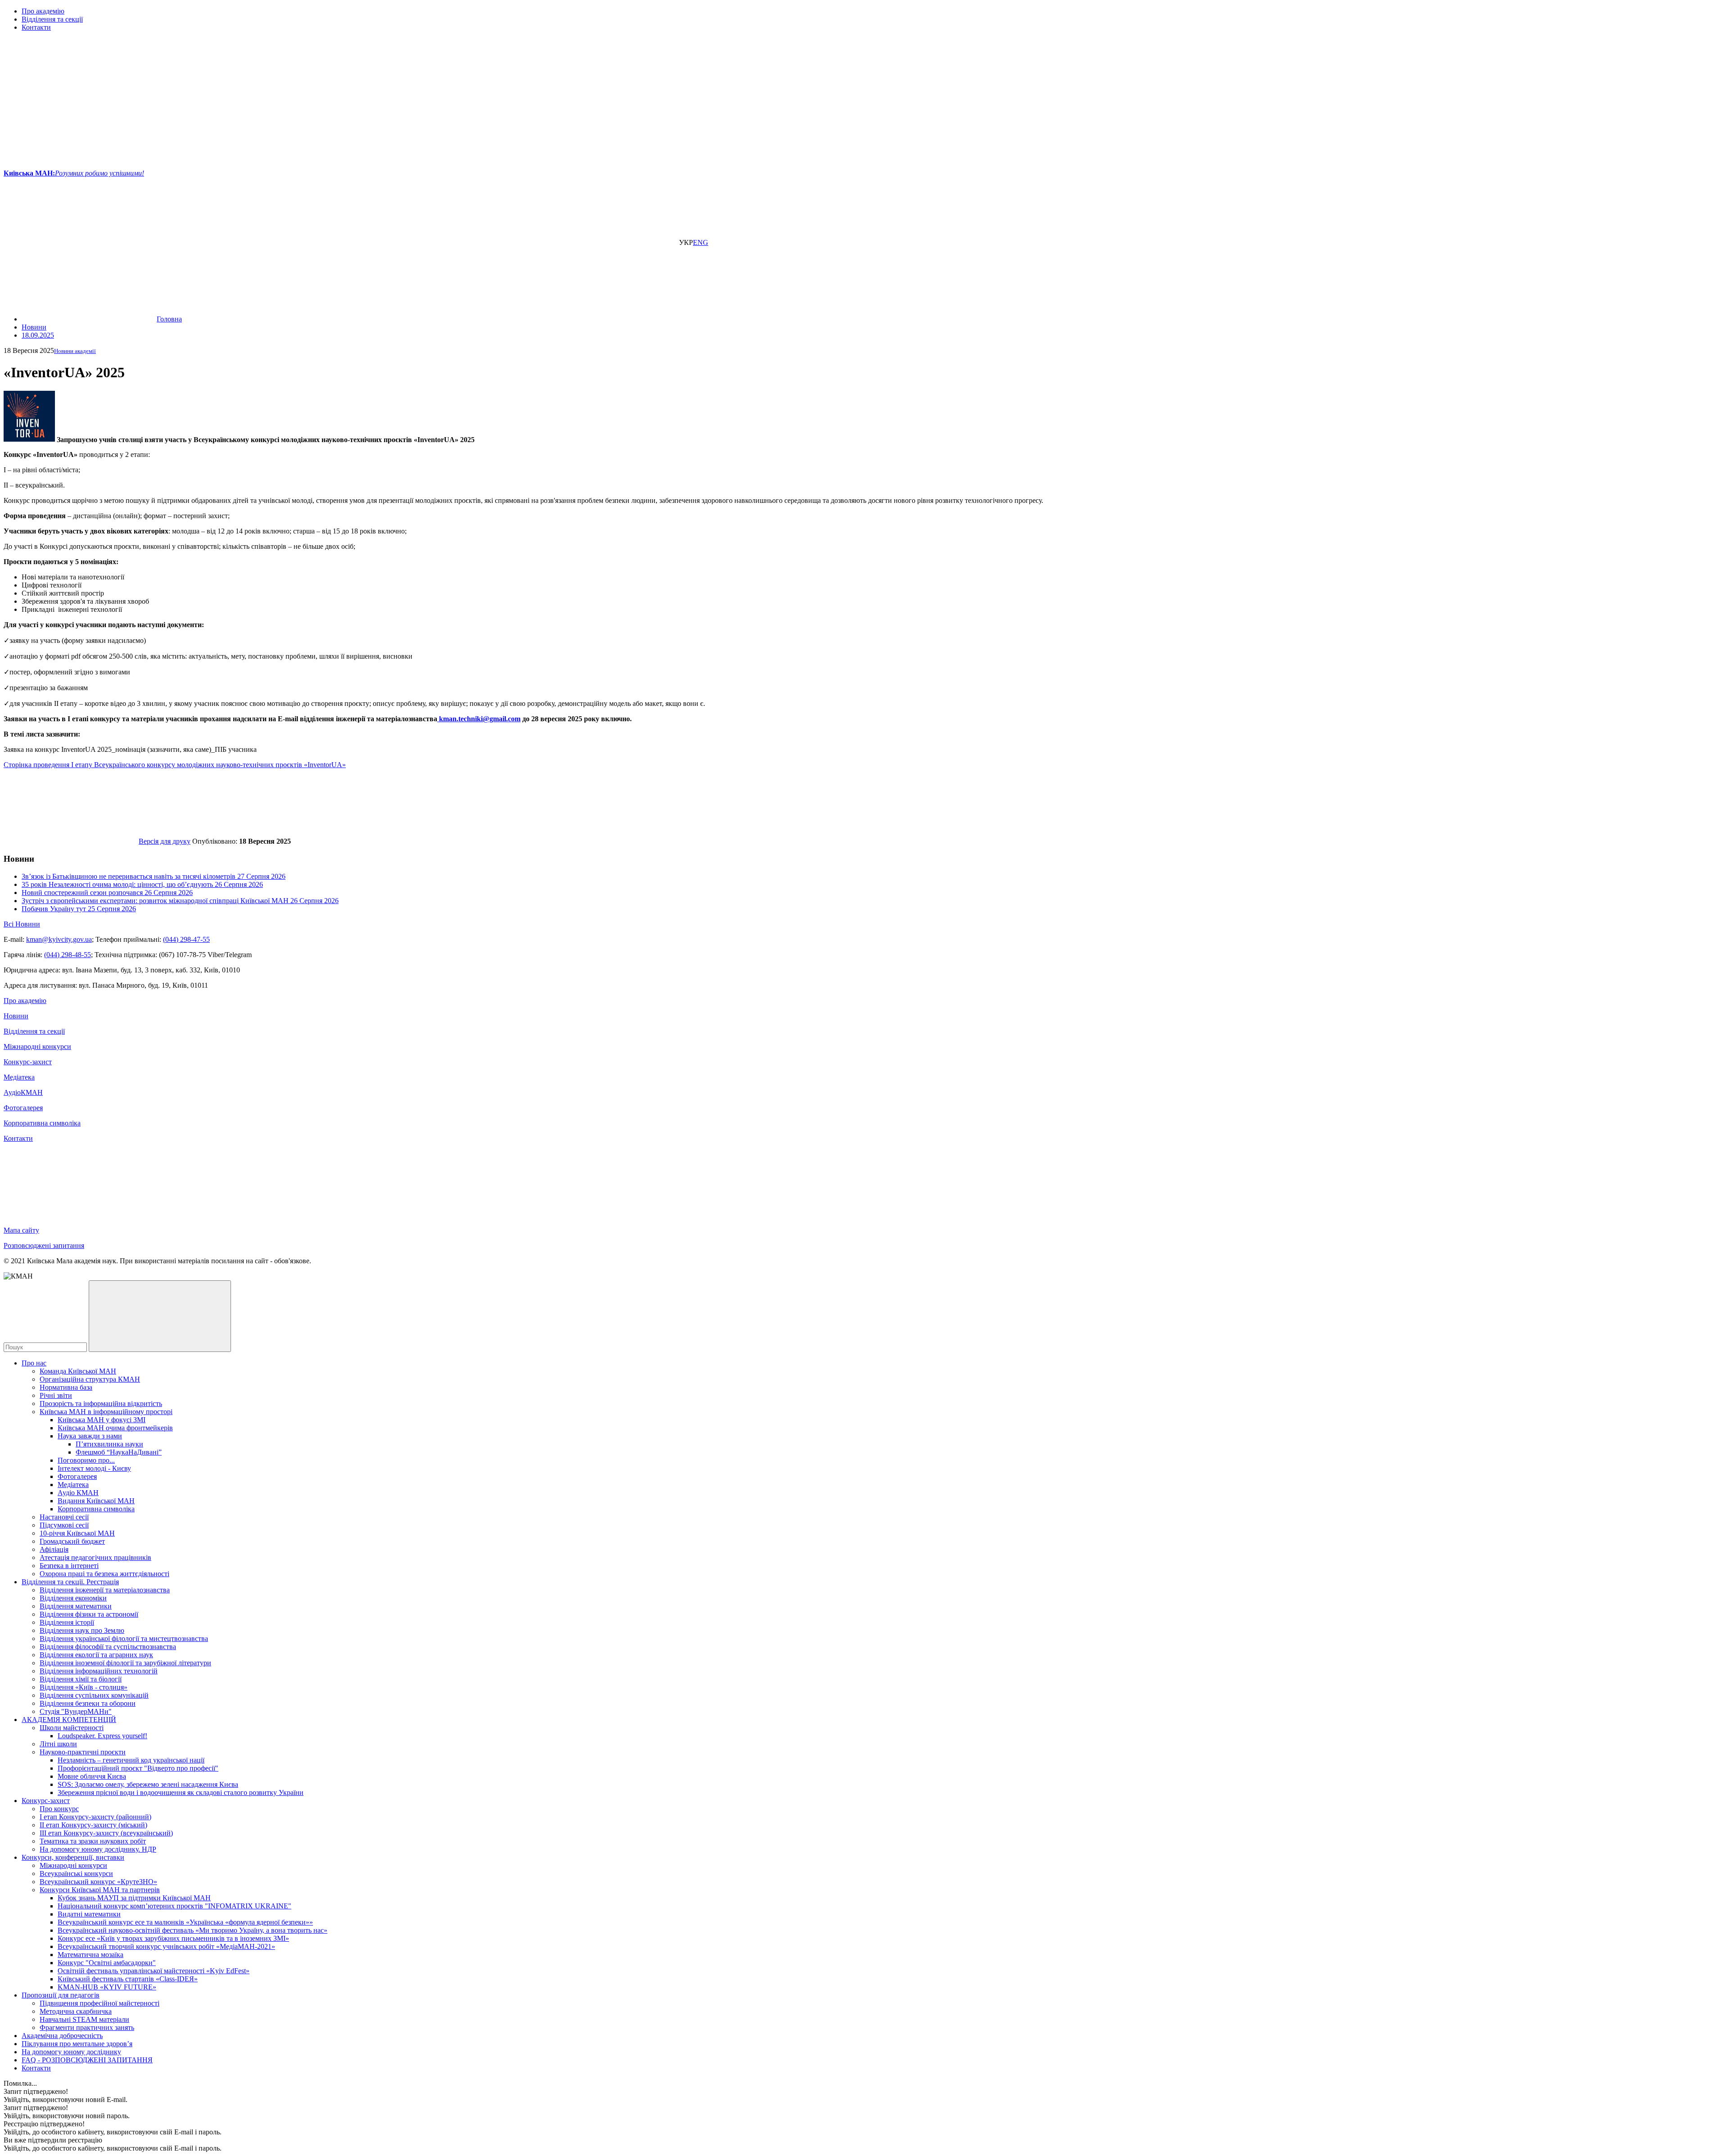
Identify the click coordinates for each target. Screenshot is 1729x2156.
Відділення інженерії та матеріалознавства (105, 1590)
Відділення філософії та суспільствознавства (108, 1647)
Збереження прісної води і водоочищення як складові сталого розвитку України (181, 1792)
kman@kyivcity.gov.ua (59, 939)
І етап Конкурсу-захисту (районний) (95, 1817)
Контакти (36, 27)
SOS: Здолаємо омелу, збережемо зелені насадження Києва (148, 1784)
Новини (16, 1016)
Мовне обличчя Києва (92, 1776)
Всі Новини (22, 924)
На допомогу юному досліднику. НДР (98, 1849)
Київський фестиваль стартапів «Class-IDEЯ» (128, 1979)
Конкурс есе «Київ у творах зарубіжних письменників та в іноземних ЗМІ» (173, 1938)
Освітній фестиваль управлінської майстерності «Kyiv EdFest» (154, 1971)
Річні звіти (56, 1395)
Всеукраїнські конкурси (76, 1874)
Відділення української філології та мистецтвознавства (124, 1638)
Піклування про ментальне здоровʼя (77, 2044)
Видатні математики (89, 1914)
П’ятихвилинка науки (109, 1444)
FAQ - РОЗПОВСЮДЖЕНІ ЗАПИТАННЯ (87, 2060)
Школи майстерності (72, 1728)
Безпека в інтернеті (69, 1566)
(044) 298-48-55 (68, 955)
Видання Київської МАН (96, 1501)
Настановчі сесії (64, 1517)
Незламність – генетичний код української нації (131, 1760)
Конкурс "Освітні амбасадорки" (107, 1963)
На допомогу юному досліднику (71, 2052)
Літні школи (58, 1744)
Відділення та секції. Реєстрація (70, 1582)
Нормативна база (66, 1387)
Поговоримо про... (86, 1460)
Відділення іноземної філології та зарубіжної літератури (125, 1663)
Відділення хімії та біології (81, 1679)
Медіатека (19, 1077)
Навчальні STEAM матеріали (84, 2019)
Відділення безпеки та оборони (88, 1703)
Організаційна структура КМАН (90, 1379)
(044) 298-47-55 (186, 939)
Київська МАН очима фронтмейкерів (115, 1428)
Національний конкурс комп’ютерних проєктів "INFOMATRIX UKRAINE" (174, 1906)
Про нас (34, 1363)
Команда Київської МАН (78, 1371)
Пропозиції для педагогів (61, 1995)
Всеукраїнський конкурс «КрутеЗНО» (98, 1882)
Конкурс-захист (28, 1062)
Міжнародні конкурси (37, 1046)
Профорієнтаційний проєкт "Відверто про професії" (138, 1768)
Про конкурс (59, 1809)
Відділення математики (76, 1606)
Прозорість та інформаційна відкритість (101, 1403)
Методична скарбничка (76, 2011)
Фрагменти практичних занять (87, 2027)
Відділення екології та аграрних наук (96, 1655)
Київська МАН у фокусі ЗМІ (102, 1420)
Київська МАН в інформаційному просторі (106, 1412)
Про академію (43, 11)
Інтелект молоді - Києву (94, 1468)
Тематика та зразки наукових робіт (93, 1841)
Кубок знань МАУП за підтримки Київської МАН (134, 1898)
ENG (701, 242)
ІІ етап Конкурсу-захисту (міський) (93, 1825)
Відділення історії (67, 1622)
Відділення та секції (52, 19)
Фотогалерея (23, 1108)
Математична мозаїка (91, 1955)
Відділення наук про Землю (82, 1630)
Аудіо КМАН (78, 1493)
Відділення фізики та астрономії (89, 1614)
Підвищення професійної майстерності (100, 2003)
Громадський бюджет (72, 1541)
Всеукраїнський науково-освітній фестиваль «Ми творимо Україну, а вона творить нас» (192, 1930)
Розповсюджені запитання (44, 1245)
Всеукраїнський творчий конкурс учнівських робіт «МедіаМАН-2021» (166, 1946)
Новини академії (75, 351)
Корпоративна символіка (42, 1123)
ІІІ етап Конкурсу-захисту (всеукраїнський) (106, 1833)
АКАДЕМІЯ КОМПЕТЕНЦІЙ (69, 1720)
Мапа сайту (21, 1230)
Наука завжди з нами (90, 1436)
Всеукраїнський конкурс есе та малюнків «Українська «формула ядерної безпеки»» (185, 1922)
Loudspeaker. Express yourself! (102, 1736)
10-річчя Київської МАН (77, 1533)
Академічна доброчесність (62, 2036)
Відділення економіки (73, 1598)
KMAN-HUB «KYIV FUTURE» (107, 1987)
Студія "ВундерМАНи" (76, 1711)
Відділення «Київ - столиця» (84, 1687)
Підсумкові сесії (64, 1525)
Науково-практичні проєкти (83, 1752)
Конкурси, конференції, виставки (73, 1857)
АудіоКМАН (23, 1092)
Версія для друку (165, 841)
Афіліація (54, 1549)
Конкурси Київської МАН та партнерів (100, 1890)
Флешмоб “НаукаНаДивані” (119, 1452)
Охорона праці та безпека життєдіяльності (104, 1574)
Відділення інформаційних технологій (99, 1671)
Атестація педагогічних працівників (95, 1557)
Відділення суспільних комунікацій (94, 1695)
